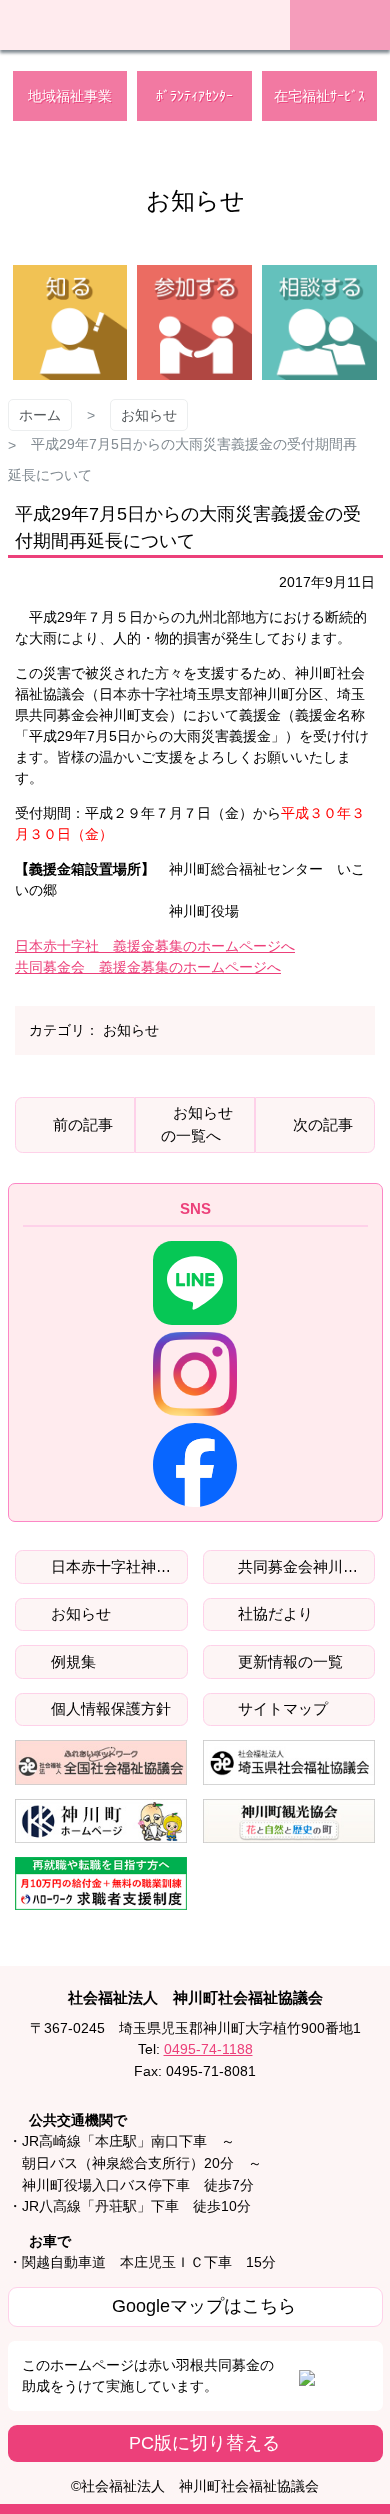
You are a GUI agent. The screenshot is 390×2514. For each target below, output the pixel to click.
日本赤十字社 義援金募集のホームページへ (155, 946)
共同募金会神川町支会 (304, 1566)
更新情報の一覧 (288, 1661)
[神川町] (101, 1821)
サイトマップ (281, 1708)
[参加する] (194, 322)
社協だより (273, 1613)
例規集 (71, 1661)
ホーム (40, 415)
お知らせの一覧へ (197, 1124)
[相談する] (319, 322)
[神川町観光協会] (289, 1821)
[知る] (70, 322)
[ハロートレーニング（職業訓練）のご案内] (101, 1883)
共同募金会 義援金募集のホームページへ (148, 967)
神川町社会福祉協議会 (135, 22)
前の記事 (83, 1124)
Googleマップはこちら (204, 2306)
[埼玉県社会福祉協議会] (289, 1762)
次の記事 (323, 1124)
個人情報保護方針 (109, 1708)
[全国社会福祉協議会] (101, 1762)
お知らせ (149, 415)
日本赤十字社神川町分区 (117, 1566)
